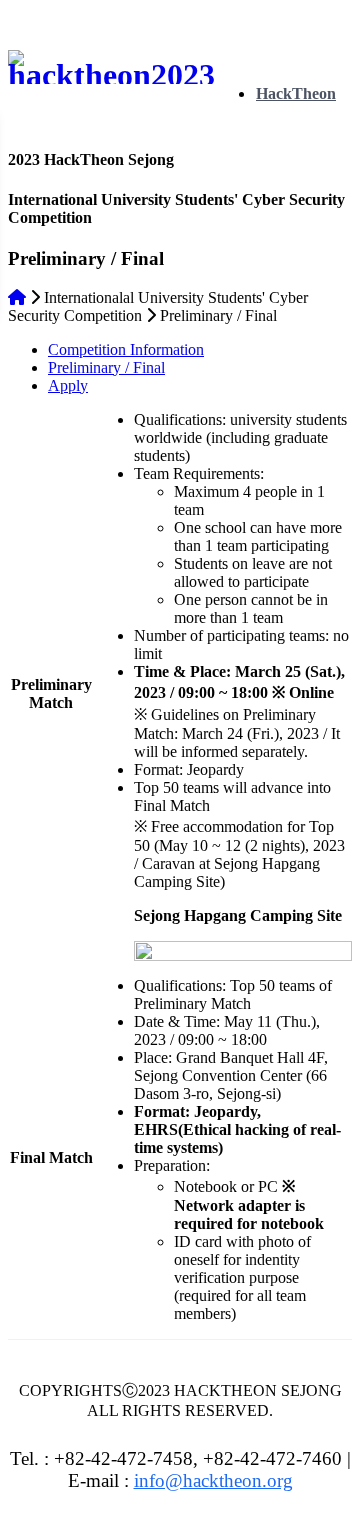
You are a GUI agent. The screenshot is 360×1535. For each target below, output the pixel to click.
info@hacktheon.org (213, 1480)
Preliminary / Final (106, 367)
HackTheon (296, 93)
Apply (68, 385)
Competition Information (126, 349)
